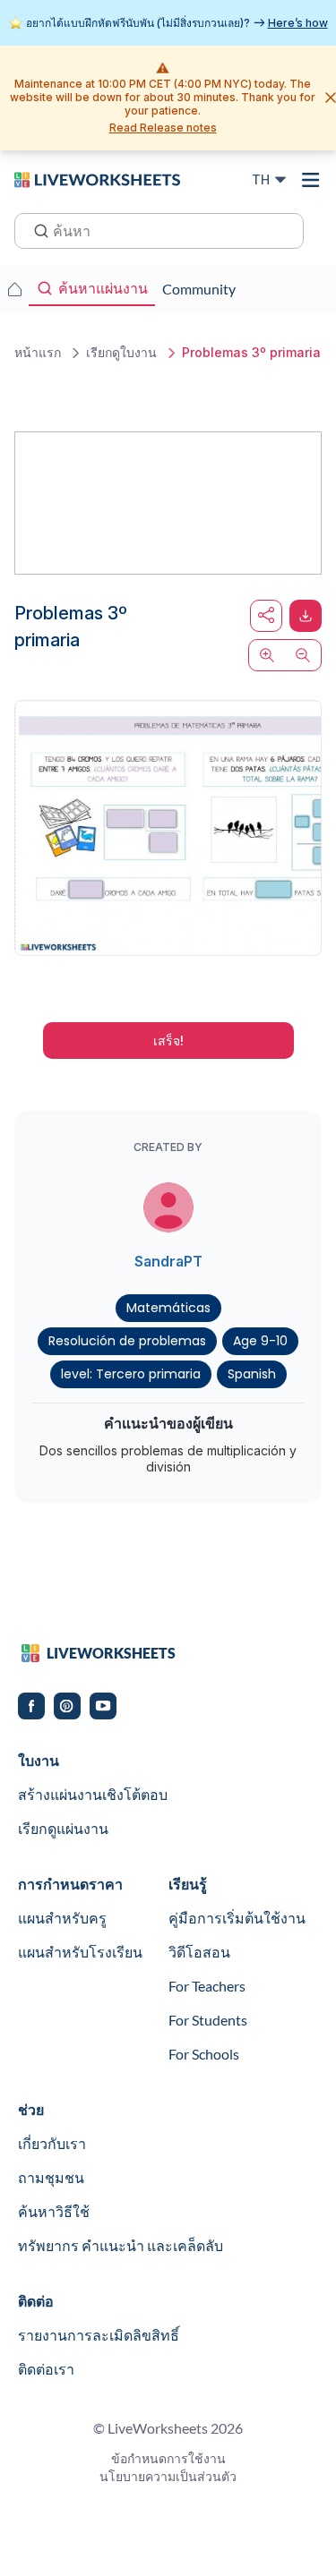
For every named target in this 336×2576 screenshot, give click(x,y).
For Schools (204, 2054)
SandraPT (168, 1261)
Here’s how (298, 23)
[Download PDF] (306, 616)
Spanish (252, 1374)
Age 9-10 (260, 1341)
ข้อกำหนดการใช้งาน (168, 2458)
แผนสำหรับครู (62, 1918)
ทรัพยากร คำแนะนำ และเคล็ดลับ (121, 2245)
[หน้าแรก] (97, 179)
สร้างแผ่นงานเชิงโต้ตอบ (93, 1794)
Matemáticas (168, 1308)
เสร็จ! (168, 1041)
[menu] (311, 180)
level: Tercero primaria (131, 1374)
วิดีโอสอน (199, 1952)
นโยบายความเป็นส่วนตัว (168, 2476)
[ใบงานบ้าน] (14, 289)
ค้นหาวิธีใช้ (54, 2211)
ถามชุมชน (51, 2177)
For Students (208, 2020)
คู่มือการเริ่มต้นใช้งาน (237, 1918)
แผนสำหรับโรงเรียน (80, 1952)
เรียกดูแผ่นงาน (63, 1828)
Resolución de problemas (127, 1341)
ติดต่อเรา (46, 2369)
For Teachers (207, 1986)
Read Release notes (163, 128)
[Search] (36, 229)
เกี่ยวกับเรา (52, 2143)
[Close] (331, 98)
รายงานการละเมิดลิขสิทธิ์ (99, 2335)
